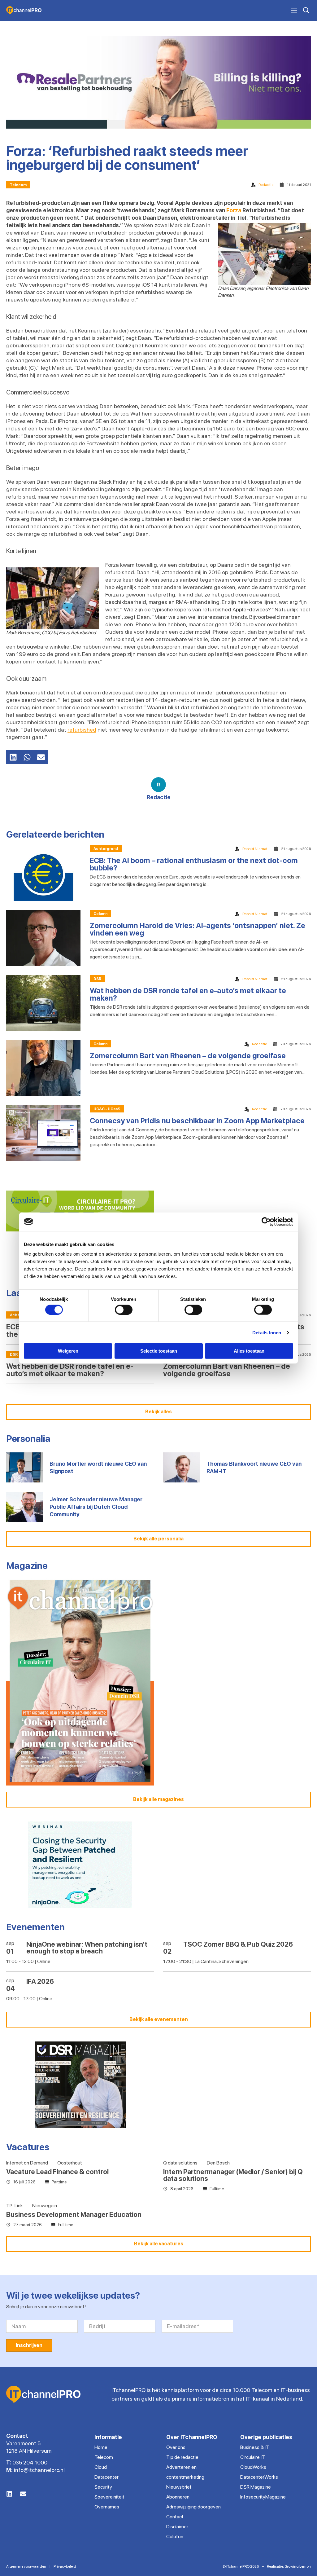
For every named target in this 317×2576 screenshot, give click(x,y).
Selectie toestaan (159, 1351)
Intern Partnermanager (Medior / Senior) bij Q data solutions (233, 2175)
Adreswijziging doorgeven (193, 2507)
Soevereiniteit (109, 2497)
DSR (97, 979)
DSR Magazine (256, 2487)
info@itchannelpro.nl (39, 2470)
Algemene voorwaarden (26, 2566)
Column (100, 914)
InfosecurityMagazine (263, 2497)
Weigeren (68, 1351)
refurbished (82, 730)
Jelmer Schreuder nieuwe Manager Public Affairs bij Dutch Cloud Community (96, 1507)
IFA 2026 (40, 1981)
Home (101, 2447)
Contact (175, 2517)
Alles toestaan (249, 1351)
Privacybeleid (65, 2566)
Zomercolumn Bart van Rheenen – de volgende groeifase (188, 1056)
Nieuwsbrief (179, 2487)
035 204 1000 (30, 2462)
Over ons (176, 2447)
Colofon (175, 2536)
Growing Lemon (298, 2566)
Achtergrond (106, 849)
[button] (13, 757)
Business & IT (255, 2447)
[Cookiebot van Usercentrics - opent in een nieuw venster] (266, 1222)
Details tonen (267, 1332)
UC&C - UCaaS (107, 1109)
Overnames (107, 2507)
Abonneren (178, 2497)
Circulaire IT (253, 2457)
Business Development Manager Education (74, 2214)
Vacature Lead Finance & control (57, 2172)
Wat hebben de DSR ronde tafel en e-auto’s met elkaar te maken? (188, 994)
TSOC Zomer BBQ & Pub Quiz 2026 (238, 1944)
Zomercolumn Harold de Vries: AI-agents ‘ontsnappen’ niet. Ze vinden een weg (198, 929)
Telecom (18, 185)
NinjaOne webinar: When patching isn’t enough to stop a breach (87, 1948)
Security (103, 2487)
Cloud (101, 2467)
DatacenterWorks (259, 2477)
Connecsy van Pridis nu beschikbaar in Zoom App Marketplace (197, 1121)
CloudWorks (253, 2467)
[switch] (124, 1310)
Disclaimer (177, 2527)
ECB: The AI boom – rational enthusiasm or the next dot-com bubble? (194, 864)
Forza (234, 210)
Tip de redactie (182, 2457)
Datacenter (106, 2477)
